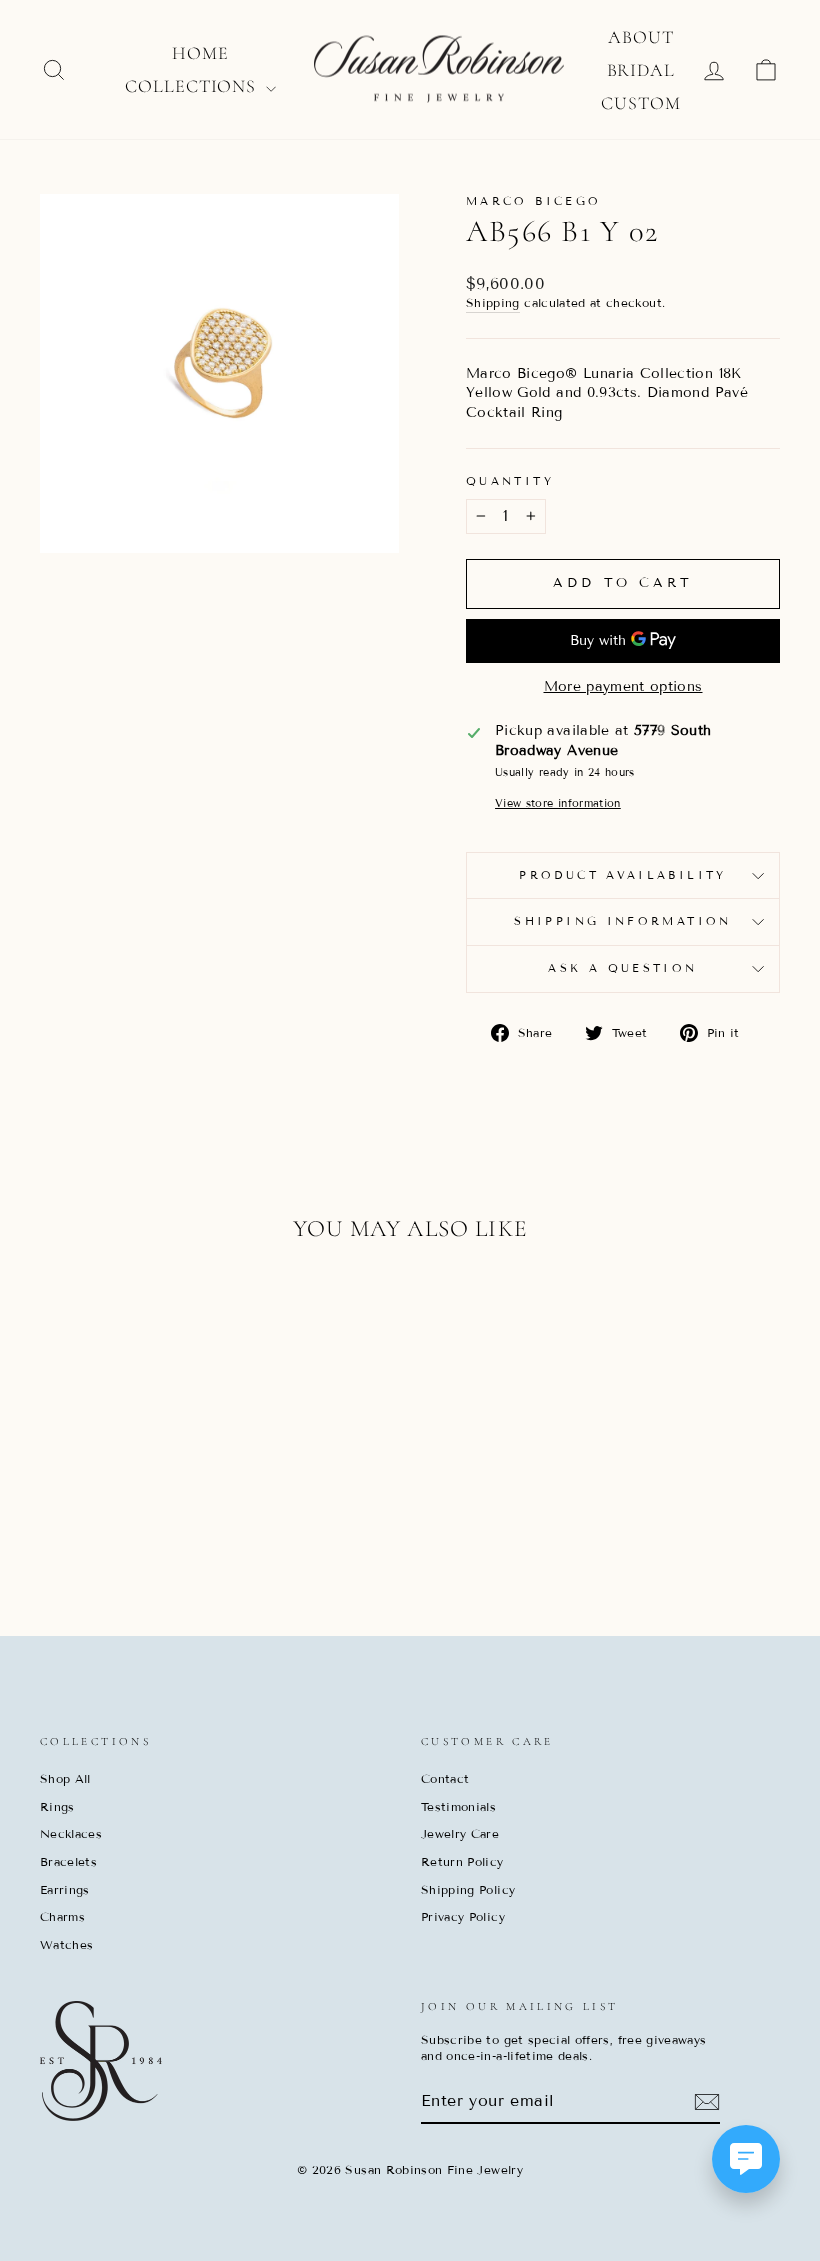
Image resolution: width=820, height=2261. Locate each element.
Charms (62, 1916)
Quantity (510, 481)
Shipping (493, 302)
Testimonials (458, 1806)
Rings (57, 1806)
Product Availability (622, 875)
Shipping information (622, 921)
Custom (640, 103)
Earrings (65, 1889)
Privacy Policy (463, 1916)
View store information (558, 803)
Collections (193, 86)
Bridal (641, 70)
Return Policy (462, 1861)
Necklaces (71, 1833)
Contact (445, 1778)
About (641, 37)
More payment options (623, 686)
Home (200, 53)
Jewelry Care (460, 1833)
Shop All (65, 1778)
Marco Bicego (533, 201)
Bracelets (68, 1861)
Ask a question (622, 968)
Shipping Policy (468, 1889)
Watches (66, 1944)
